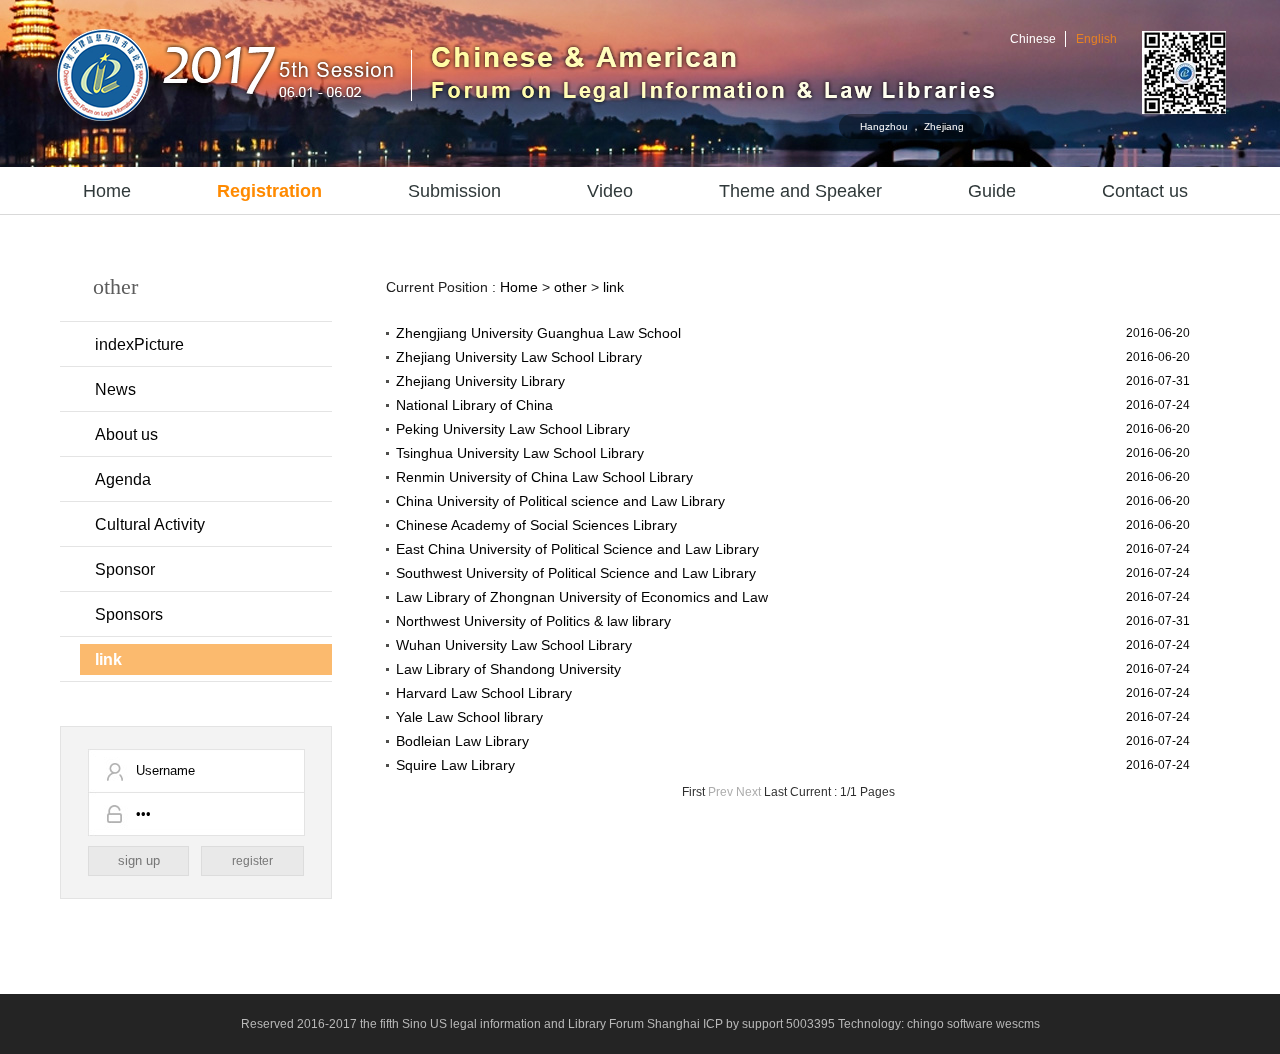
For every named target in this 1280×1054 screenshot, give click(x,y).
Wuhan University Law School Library (514, 645)
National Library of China (474, 405)
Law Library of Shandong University (508, 669)
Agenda (123, 479)
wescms (1018, 1024)
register (252, 861)
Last (775, 792)
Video (610, 191)
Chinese (1033, 39)
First (693, 792)
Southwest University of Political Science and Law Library (576, 573)
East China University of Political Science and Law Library (577, 549)
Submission (454, 191)
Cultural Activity (150, 524)
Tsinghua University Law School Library (520, 453)
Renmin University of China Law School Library (544, 477)
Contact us (1145, 191)
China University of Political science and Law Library (560, 501)
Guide (992, 191)
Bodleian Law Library (462, 741)
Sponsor (125, 569)
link (108, 659)
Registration (269, 191)
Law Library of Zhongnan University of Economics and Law (582, 597)
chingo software (950, 1024)
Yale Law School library (469, 717)
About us (126, 434)
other (570, 287)
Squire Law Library (455, 765)
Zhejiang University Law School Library (519, 357)
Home (107, 191)
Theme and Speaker (800, 191)
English (1096, 39)
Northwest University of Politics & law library (533, 621)
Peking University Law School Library (513, 429)
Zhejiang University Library (480, 381)
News (115, 389)
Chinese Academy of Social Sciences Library (536, 525)
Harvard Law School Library (484, 693)
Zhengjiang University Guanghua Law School (538, 333)
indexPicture (139, 344)
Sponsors (129, 614)
